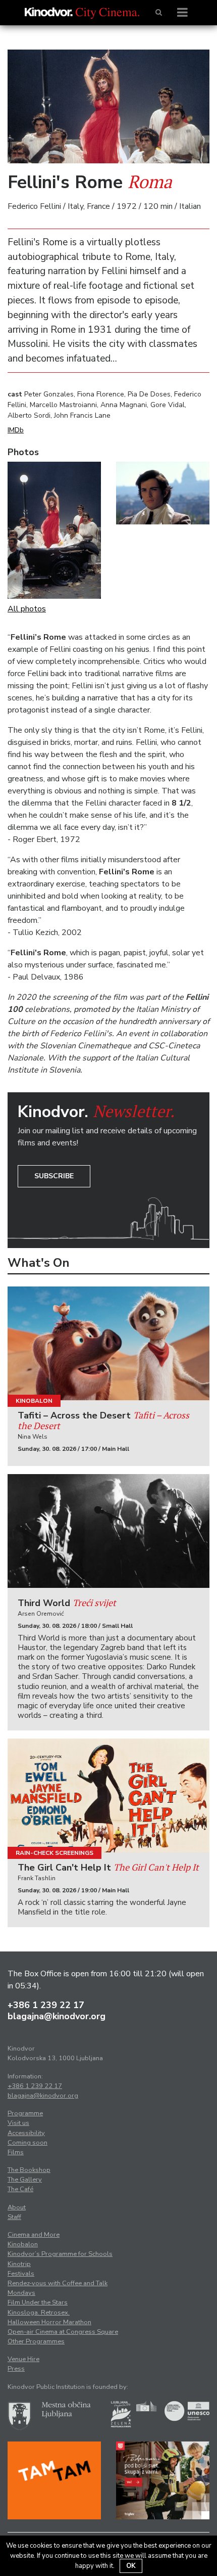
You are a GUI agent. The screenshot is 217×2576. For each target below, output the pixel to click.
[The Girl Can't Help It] (108, 1795)
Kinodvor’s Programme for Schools (60, 2254)
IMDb (16, 430)
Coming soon (28, 2143)
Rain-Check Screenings (55, 1853)
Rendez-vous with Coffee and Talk (58, 2283)
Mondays (21, 2293)
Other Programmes (36, 2341)
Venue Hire (23, 2359)
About (17, 2207)
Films (16, 2152)
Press (16, 2369)
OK (131, 2566)
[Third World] (108, 1531)
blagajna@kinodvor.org (57, 2016)
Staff (14, 2217)
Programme (25, 2113)
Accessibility (26, 2133)
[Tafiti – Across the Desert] (108, 1343)
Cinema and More (34, 2235)
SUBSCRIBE (54, 1176)
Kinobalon (34, 1401)
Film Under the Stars (38, 2302)
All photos (27, 609)
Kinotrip (19, 2264)
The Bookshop (29, 2170)
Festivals (21, 2274)
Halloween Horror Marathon (49, 2322)
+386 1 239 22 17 (46, 2005)
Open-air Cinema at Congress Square (63, 2332)
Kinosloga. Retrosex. (39, 2313)
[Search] (159, 13)
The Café (20, 2189)
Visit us (18, 2123)
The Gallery (25, 2180)
